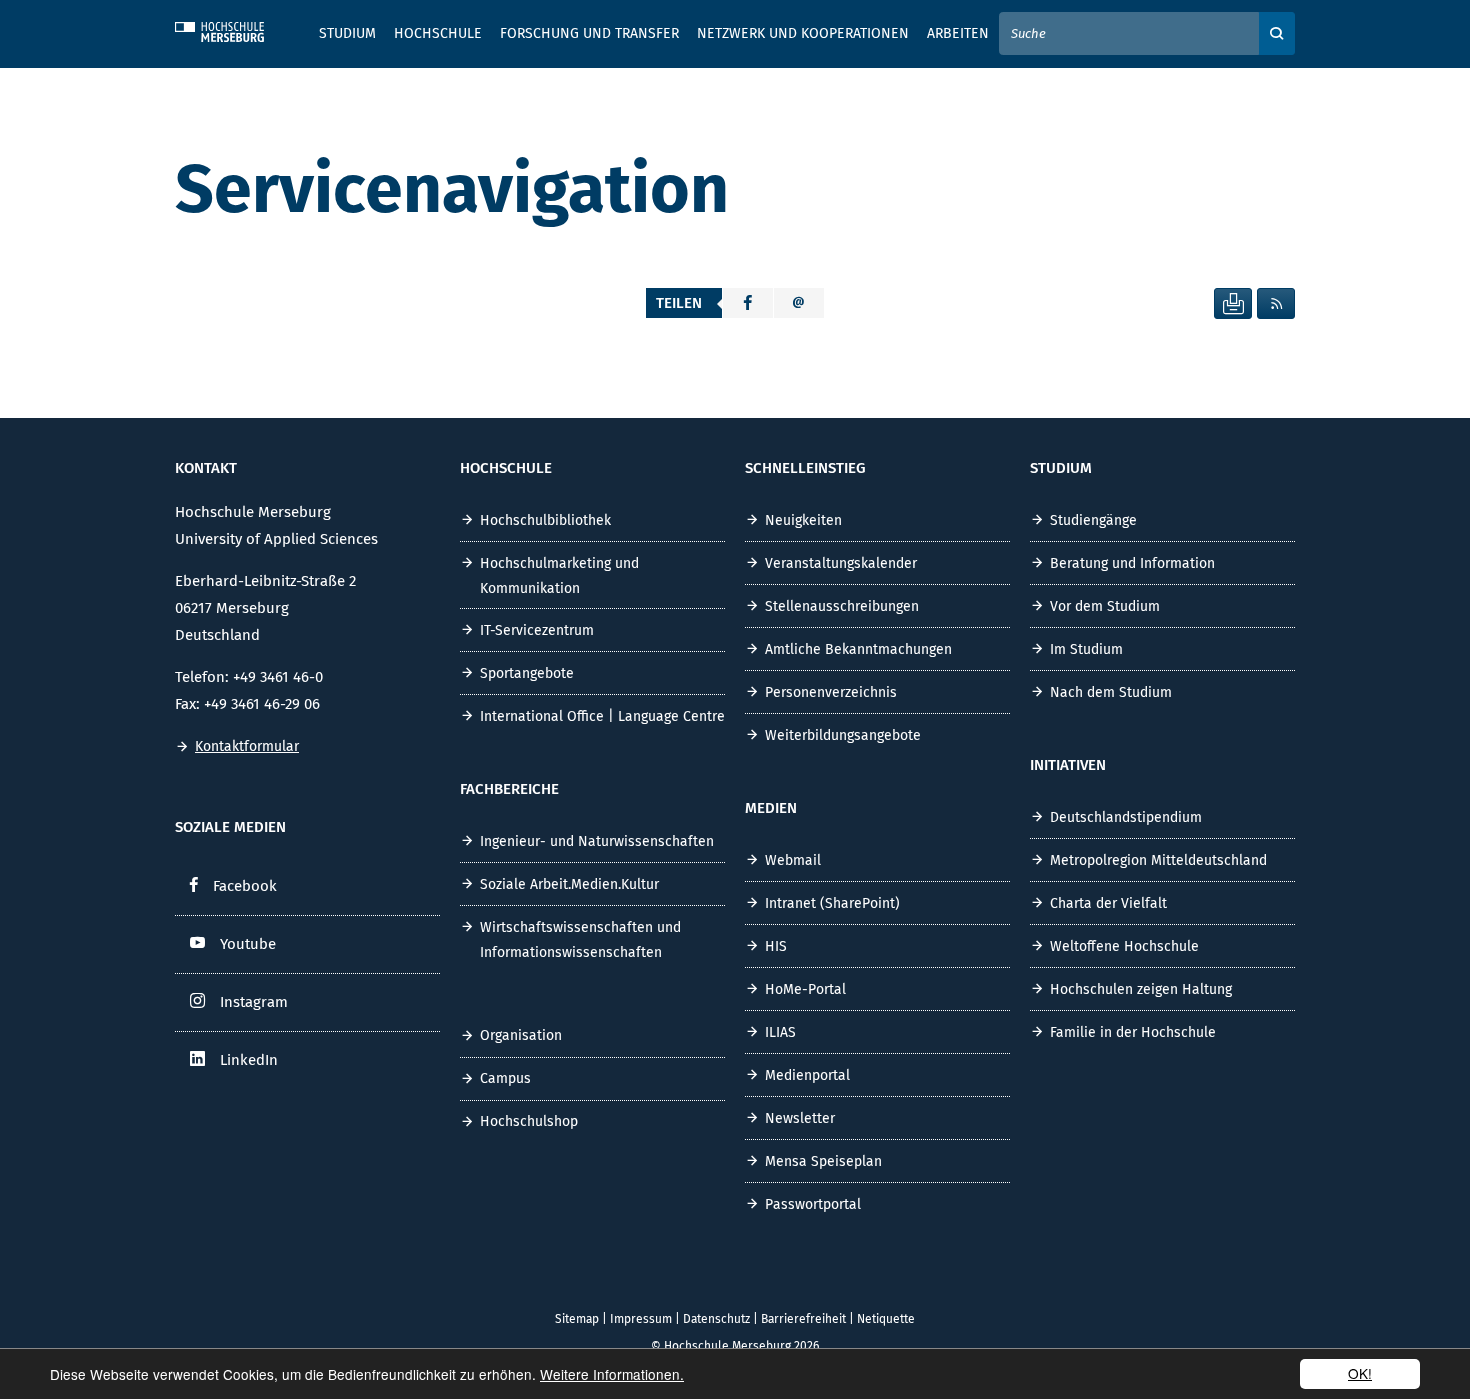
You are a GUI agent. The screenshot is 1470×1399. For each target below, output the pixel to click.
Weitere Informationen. (612, 1374)
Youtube (248, 944)
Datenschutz (716, 1319)
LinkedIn (249, 1060)
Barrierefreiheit (803, 1319)
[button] (748, 303)
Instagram (254, 1002)
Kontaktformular (247, 746)
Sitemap (577, 1319)
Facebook (245, 886)
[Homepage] (235, 29)
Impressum (641, 1319)
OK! (1360, 1373)
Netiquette (886, 1319)
